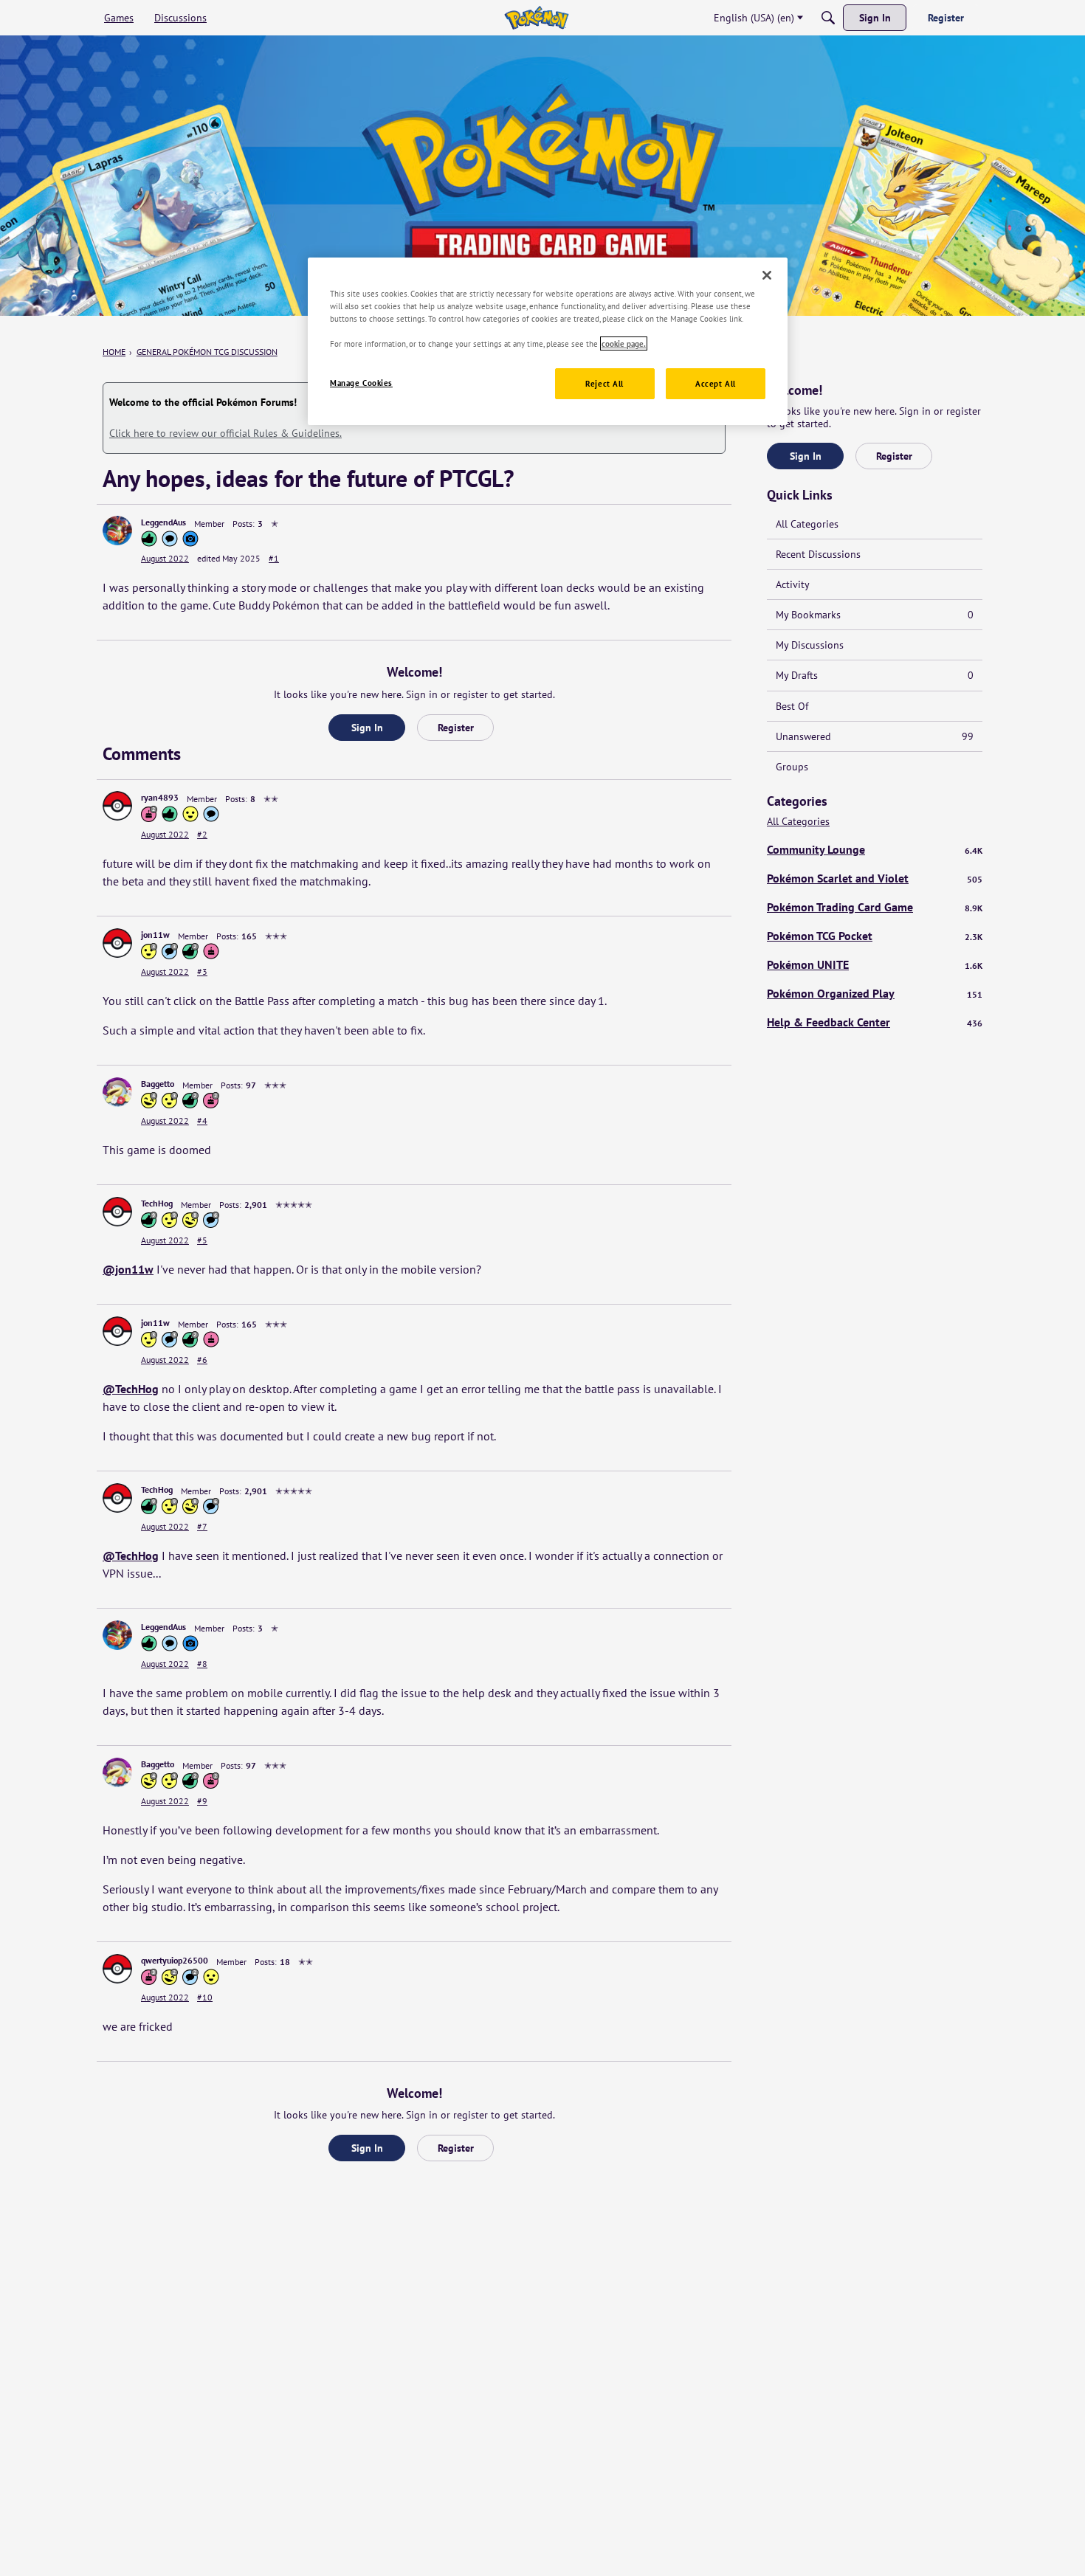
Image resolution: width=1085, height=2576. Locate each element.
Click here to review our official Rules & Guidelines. (225, 433)
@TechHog (131, 1389)
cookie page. (624, 343)
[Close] (767, 275)
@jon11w (128, 1269)
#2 (202, 834)
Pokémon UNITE (875, 964)
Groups (792, 767)
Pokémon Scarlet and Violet (875, 878)
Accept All (716, 383)
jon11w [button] (155, 935)
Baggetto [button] (158, 1084)
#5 (202, 1240)
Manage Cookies (361, 383)
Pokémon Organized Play (875, 993)
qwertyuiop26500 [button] (175, 1960)
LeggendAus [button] (163, 522)
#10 (205, 1997)
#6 (202, 1360)
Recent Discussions (818, 554)
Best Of (792, 706)
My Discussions (810, 645)
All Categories (807, 524)
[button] (117, 531)
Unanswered (875, 736)
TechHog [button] (157, 1203)
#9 (202, 1801)
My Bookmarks (875, 615)
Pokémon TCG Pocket (875, 936)
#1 (274, 558)
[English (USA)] (536, 18)
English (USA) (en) (754, 18)
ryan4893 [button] (160, 797)
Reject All (604, 383)
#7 (202, 1526)
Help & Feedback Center (875, 1022)
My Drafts (875, 675)
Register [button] (456, 728)
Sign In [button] (367, 728)
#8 (202, 1664)
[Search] (828, 18)
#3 (202, 971)
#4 (202, 1120)
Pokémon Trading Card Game (875, 907)
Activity (793, 584)
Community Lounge (875, 849)
